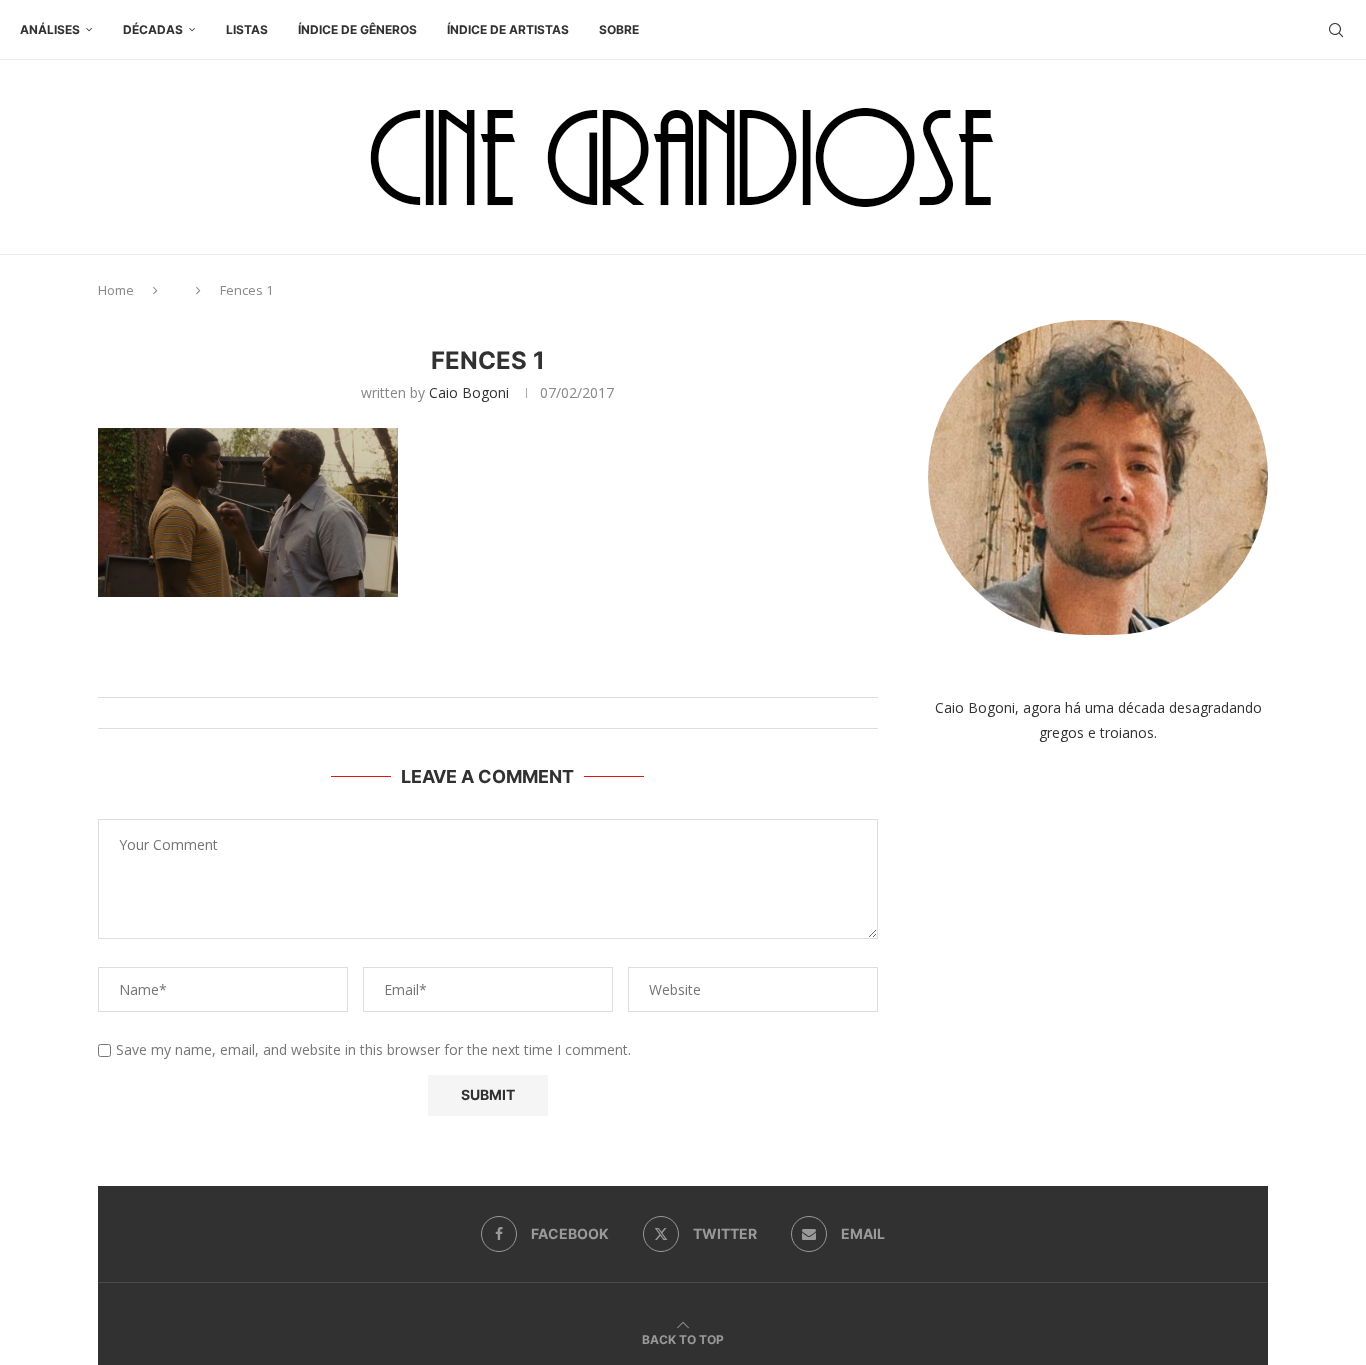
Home (116, 290)
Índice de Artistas (508, 29)
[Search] (1336, 30)
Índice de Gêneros (357, 29)
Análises (50, 29)
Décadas (153, 29)
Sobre (619, 29)
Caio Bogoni (469, 392)
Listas (247, 29)
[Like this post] (507, 672)
